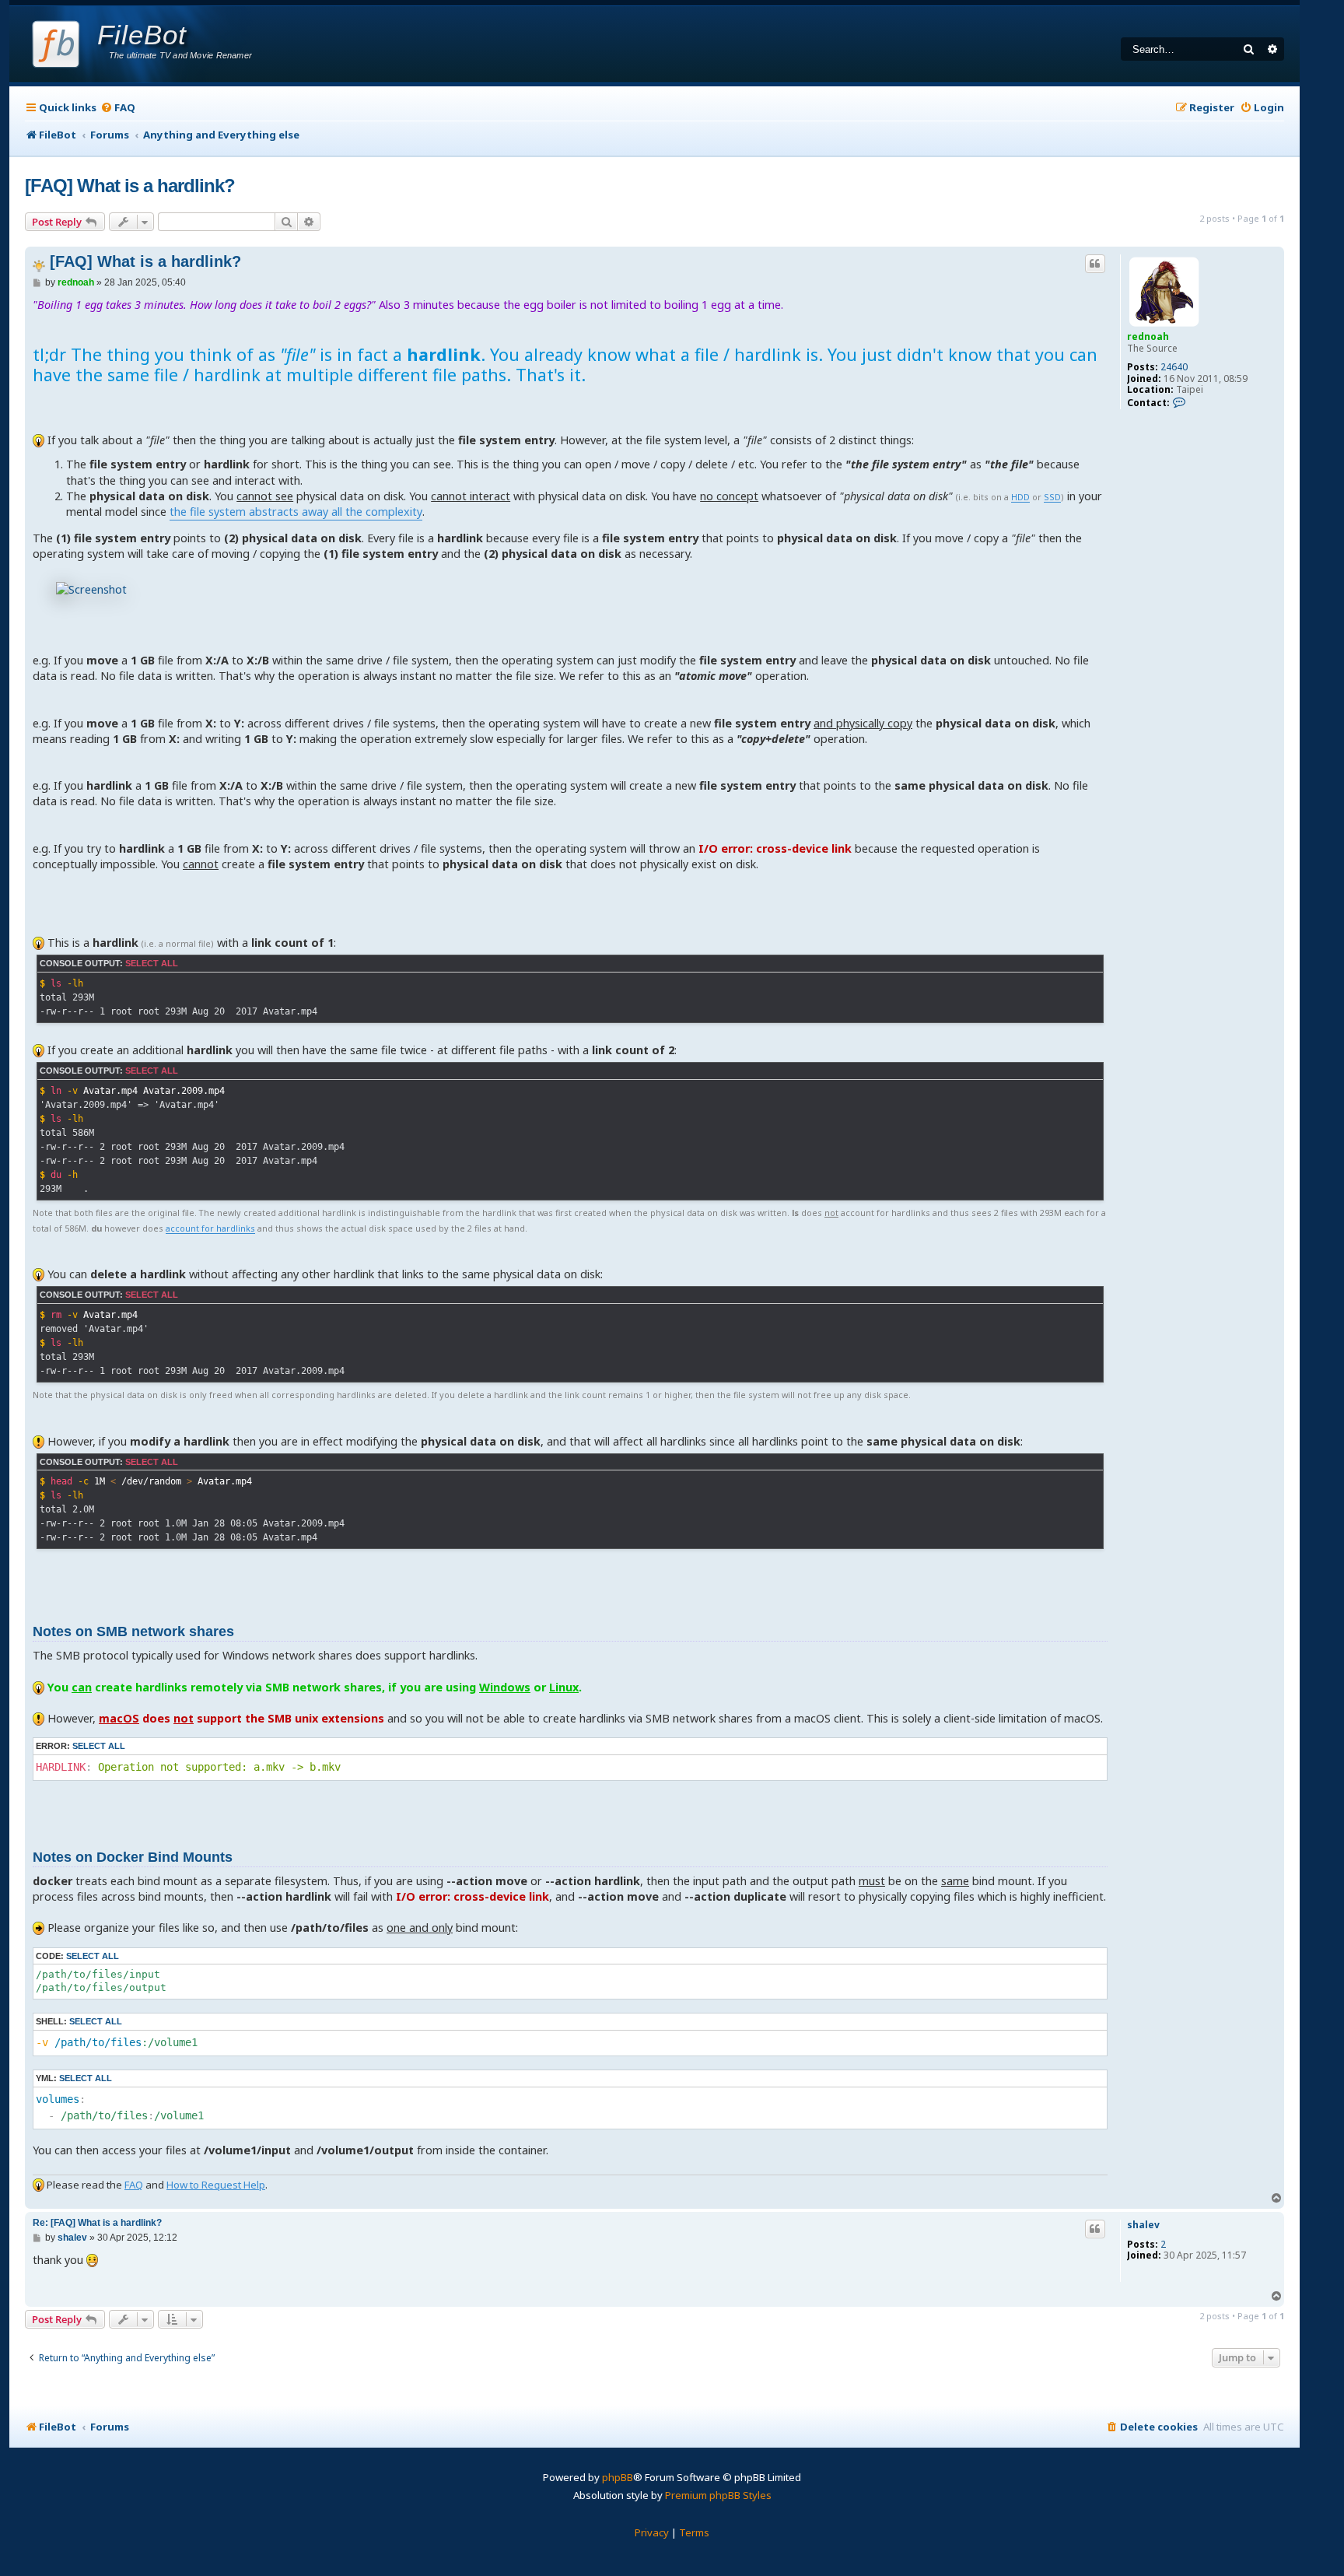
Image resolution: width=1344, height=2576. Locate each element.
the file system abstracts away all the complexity (296, 512)
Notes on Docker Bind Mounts (133, 1857)
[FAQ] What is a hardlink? (130, 186)
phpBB (618, 2477)
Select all (152, 963)
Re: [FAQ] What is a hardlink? (97, 2223)
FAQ (134, 2185)
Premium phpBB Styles (718, 2495)
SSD (1052, 498)
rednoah (1148, 336)
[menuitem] (118, 108)
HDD (1020, 498)
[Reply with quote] (1095, 264)
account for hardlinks (210, 1229)
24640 (1174, 367)
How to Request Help (216, 2185)
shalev (1143, 2225)
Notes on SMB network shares (133, 1631)
